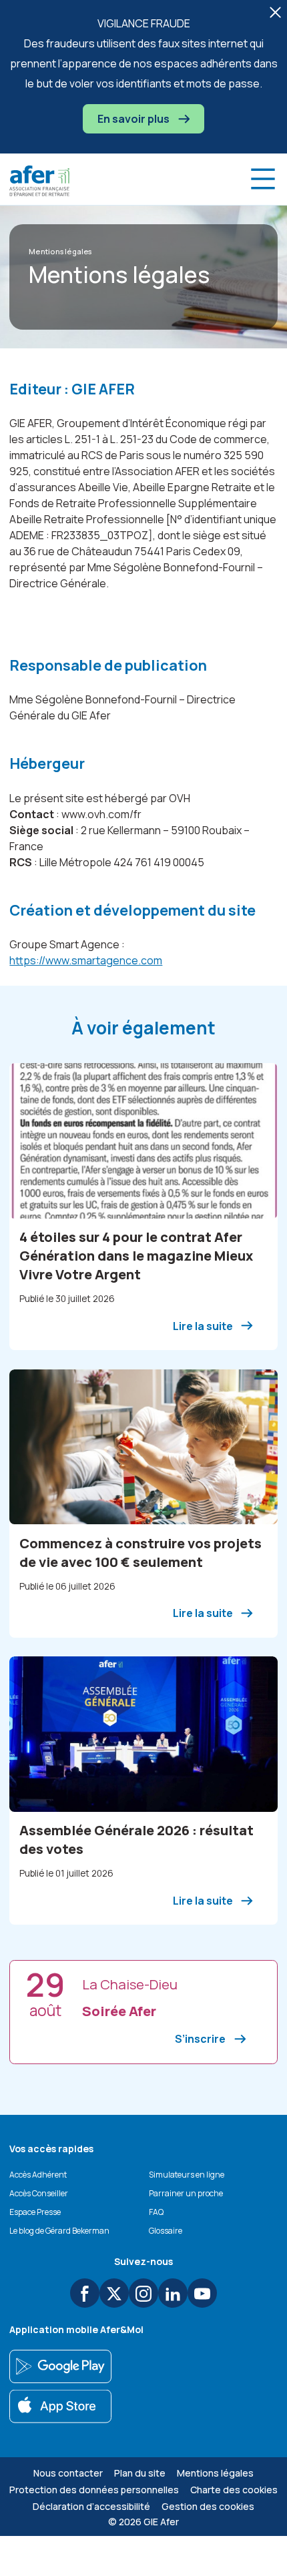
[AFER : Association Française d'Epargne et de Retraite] (39, 181)
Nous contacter (68, 2473)
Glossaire (166, 2231)
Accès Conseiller (39, 2193)
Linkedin (173, 2293)
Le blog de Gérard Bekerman (59, 2231)
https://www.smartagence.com (86, 960)
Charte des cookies (234, 2490)
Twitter (114, 2293)
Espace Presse (35, 2212)
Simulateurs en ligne (187, 2175)
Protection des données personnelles (94, 2490)
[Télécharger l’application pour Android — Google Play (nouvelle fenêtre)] (60, 2366)
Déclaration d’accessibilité (91, 2506)
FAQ (156, 2212)
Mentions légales (215, 2473)
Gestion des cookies (208, 2506)
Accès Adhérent (38, 2175)
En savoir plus (134, 119)
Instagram (143, 2293)
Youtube (202, 2293)
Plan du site (140, 2473)
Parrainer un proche (186, 2193)
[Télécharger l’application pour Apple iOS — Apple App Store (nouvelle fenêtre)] (60, 2406)
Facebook (85, 2293)
